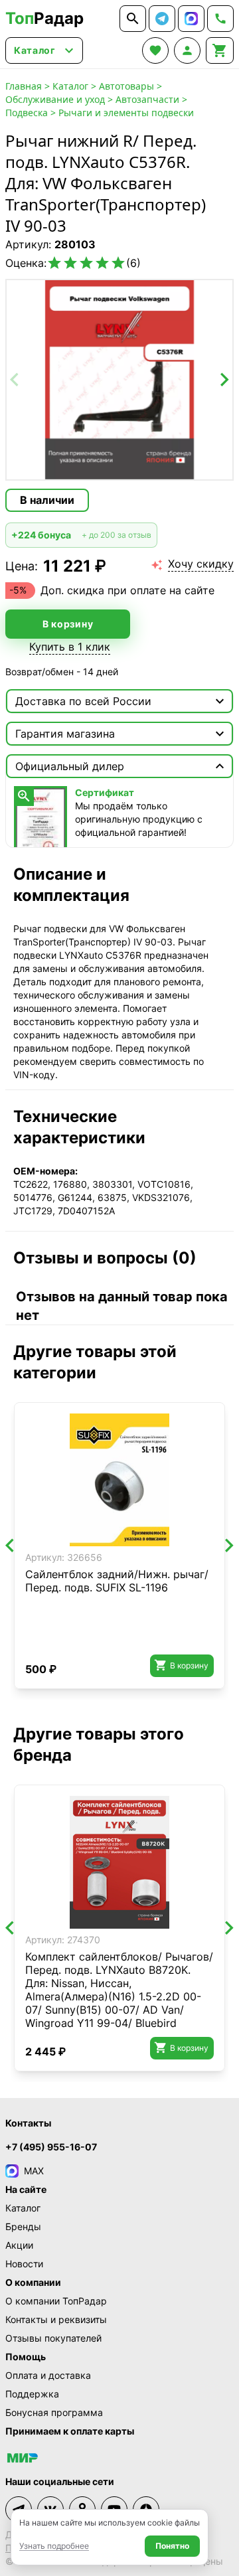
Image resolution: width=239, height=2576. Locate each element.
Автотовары (126, 86)
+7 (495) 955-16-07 (51, 2147)
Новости (24, 2264)
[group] (119, 380)
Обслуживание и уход (55, 99)
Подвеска (27, 113)
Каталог (70, 86)
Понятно (172, 2546)
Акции (19, 2245)
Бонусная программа (54, 2412)
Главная (24, 86)
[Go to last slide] (11, 1546)
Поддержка (32, 2394)
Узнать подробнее (54, 2546)
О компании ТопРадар (56, 2301)
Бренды (23, 2226)
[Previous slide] (15, 380)
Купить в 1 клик (70, 647)
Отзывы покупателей (53, 2338)
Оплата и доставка (48, 2375)
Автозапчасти (147, 99)
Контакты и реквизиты (56, 2319)
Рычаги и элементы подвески (126, 113)
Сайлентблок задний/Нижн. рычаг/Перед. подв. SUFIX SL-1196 (117, 1581)
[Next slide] (224, 380)
